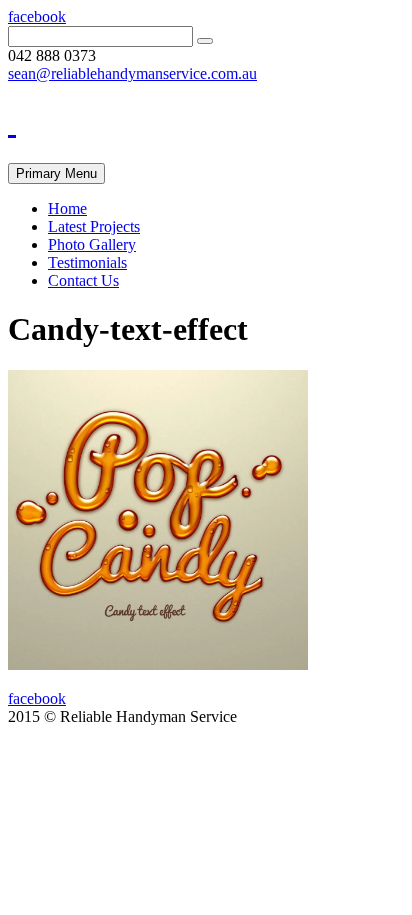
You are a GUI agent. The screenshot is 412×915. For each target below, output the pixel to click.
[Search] (205, 41)
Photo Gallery (92, 244)
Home (67, 208)
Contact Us (83, 280)
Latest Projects (94, 226)
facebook (37, 16)
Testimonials (87, 262)
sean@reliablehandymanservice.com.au (132, 73)
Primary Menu (56, 173)
